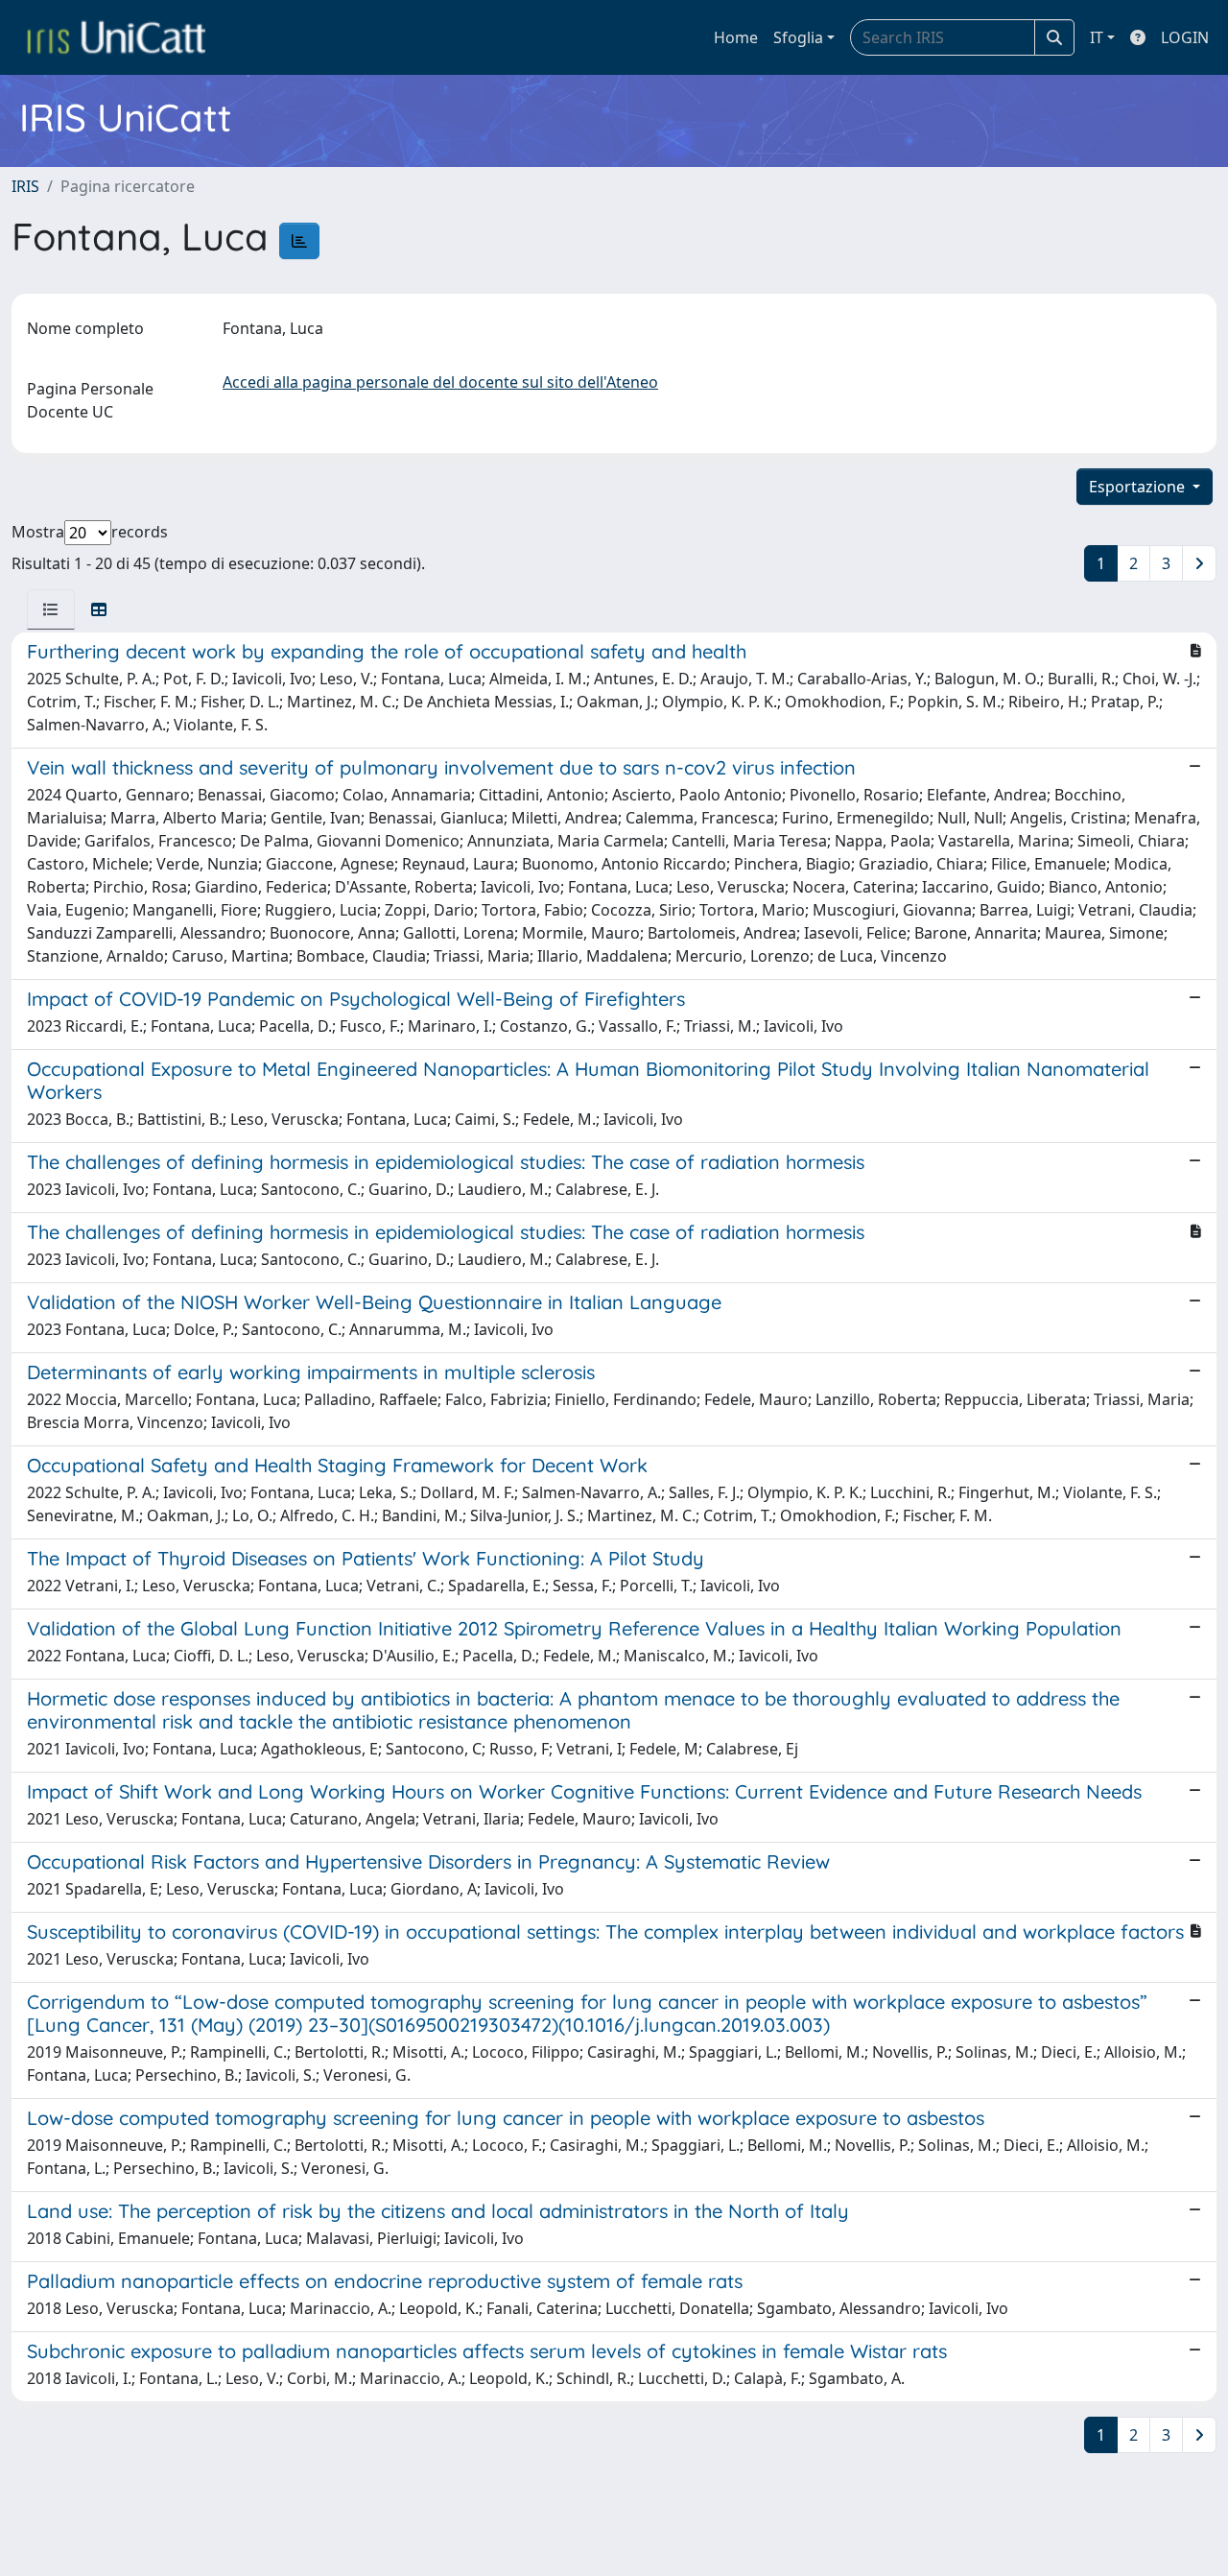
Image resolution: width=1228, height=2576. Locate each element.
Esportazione (1139, 487)
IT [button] (1097, 37)
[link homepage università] (116, 37)
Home (736, 37)
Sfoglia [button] (798, 37)
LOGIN (1185, 37)
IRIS (25, 186)
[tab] (51, 609)
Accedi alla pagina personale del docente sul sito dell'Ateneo (440, 382)
